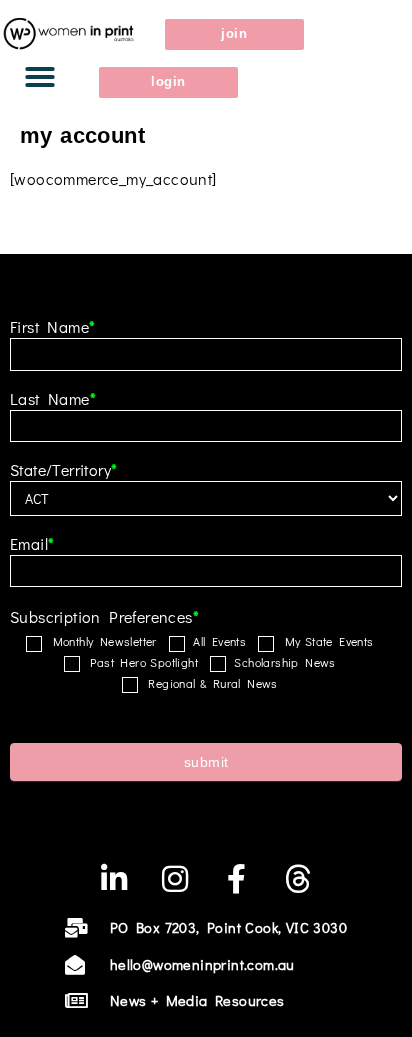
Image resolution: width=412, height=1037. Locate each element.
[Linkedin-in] (114, 879)
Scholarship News (283, 662)
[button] (40, 77)
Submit (206, 762)
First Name (52, 328)
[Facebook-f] (237, 879)
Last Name (53, 400)
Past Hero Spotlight (141, 662)
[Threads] (298, 879)
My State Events (325, 641)
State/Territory (63, 471)
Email (32, 545)
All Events (217, 641)
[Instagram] (175, 879)
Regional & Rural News (210, 683)
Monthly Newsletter (101, 641)
